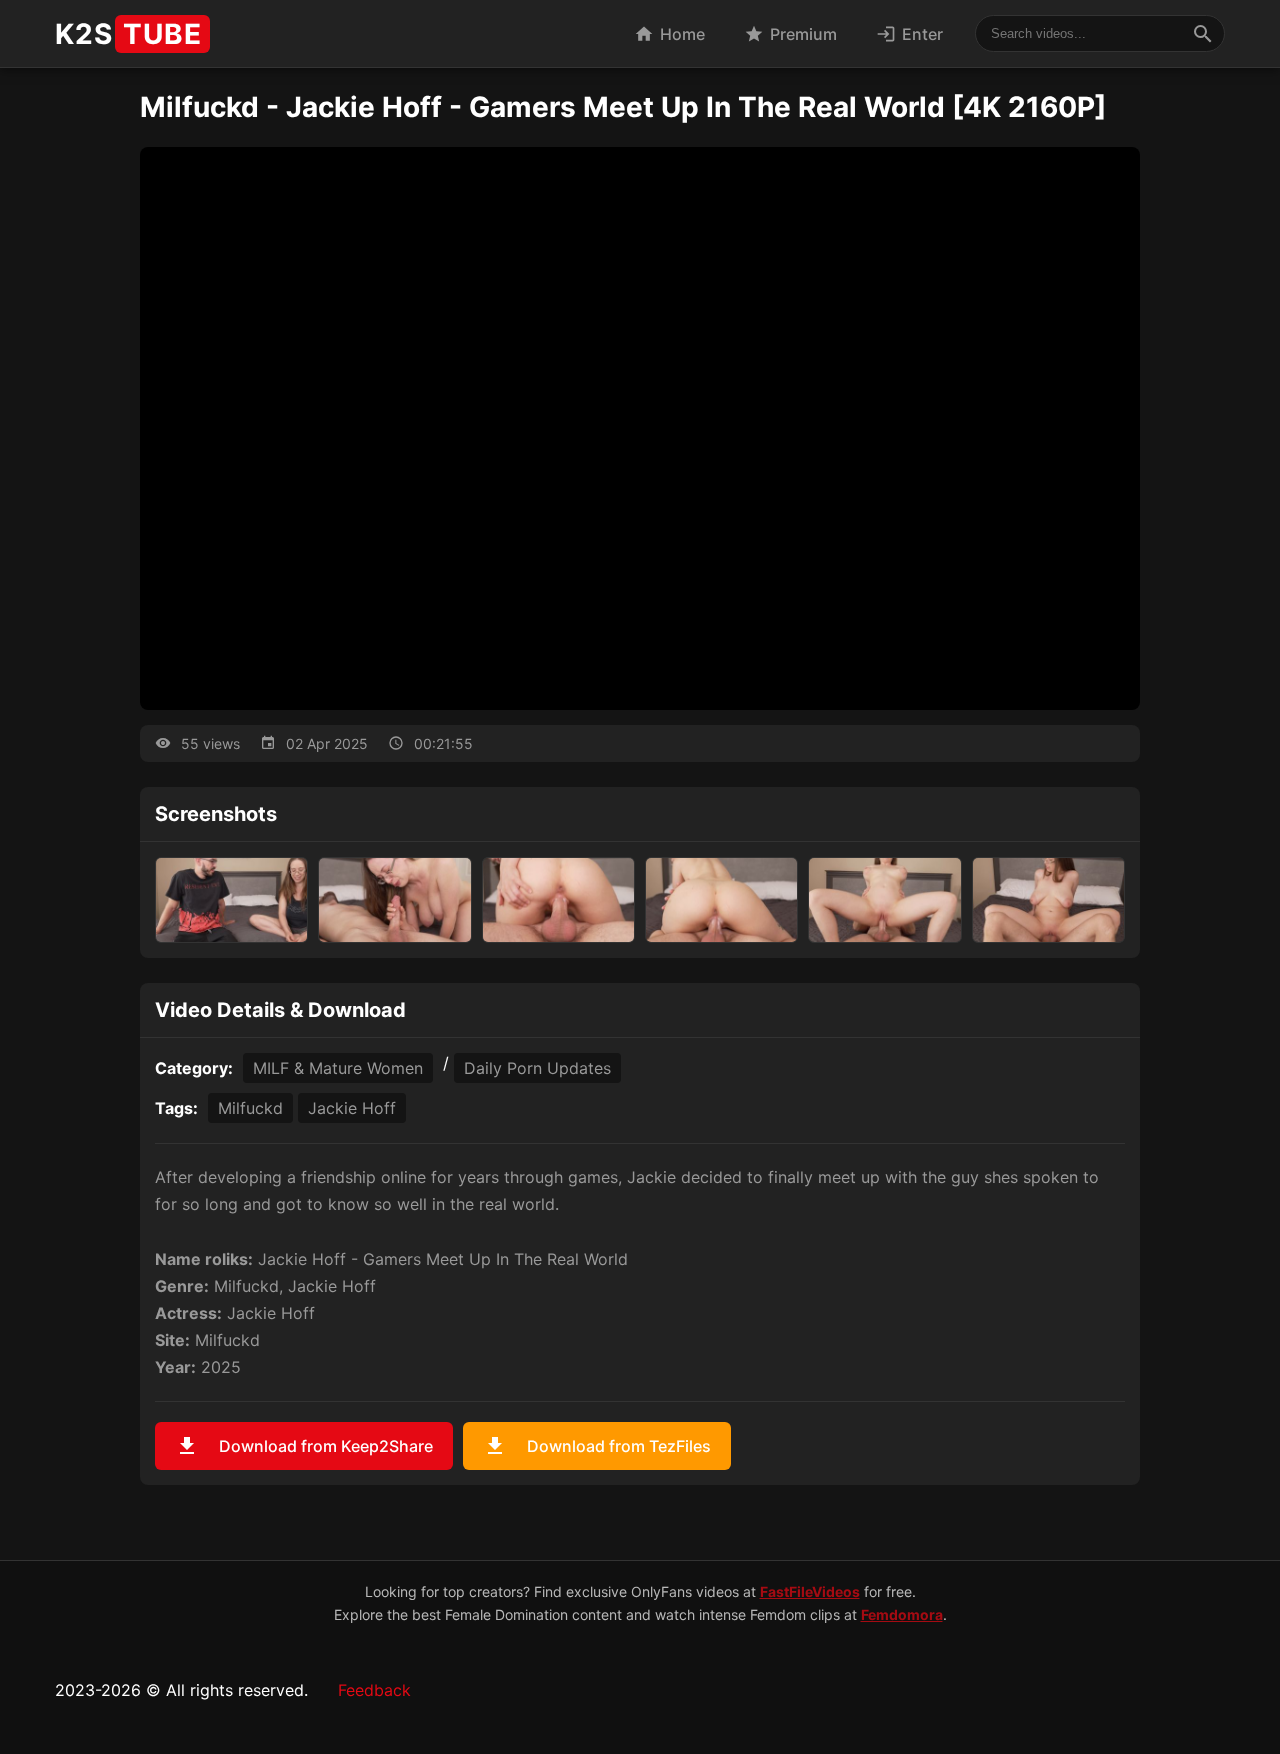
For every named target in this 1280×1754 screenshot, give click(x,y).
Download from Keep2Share (304, 1446)
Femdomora (902, 1614)
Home (669, 34)
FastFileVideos (810, 1591)
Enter (909, 34)
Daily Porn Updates (537, 1068)
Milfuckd (250, 1108)
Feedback (374, 1690)
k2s (128, 34)
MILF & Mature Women (338, 1068)
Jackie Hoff (352, 1108)
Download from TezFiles (597, 1446)
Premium (790, 34)
